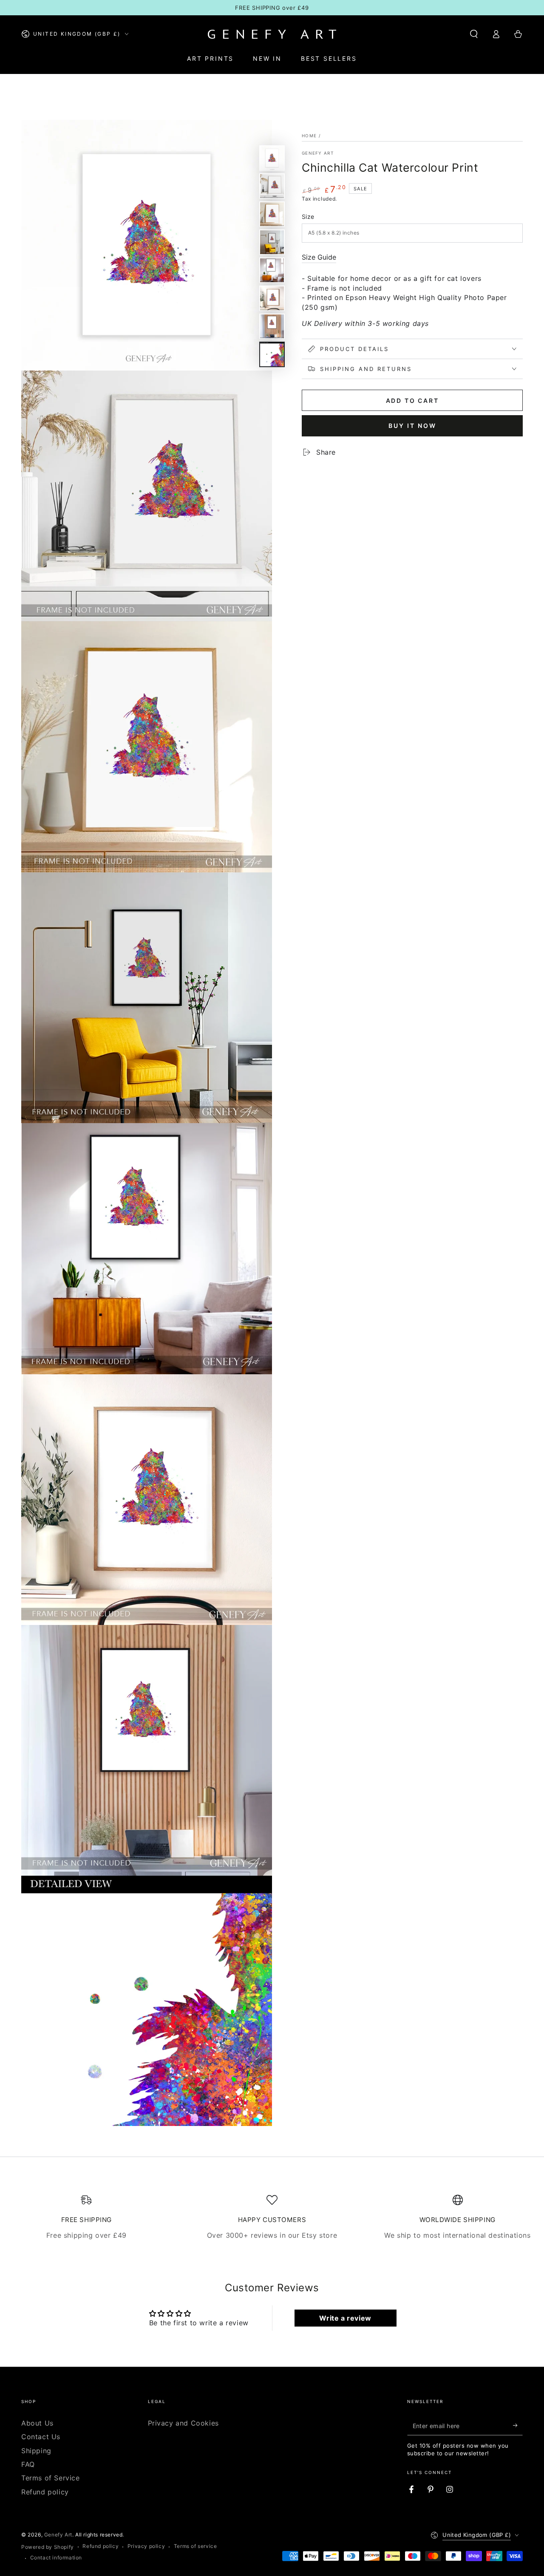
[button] (474, 34)
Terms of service (195, 2546)
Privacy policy (146, 2546)
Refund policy (45, 2492)
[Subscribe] (518, 2426)
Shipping (36, 2451)
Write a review (345, 2318)
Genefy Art (318, 153)
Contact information (56, 2558)
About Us (37, 2423)
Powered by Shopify (48, 2547)
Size (308, 217)
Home (309, 136)
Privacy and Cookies (183, 2423)
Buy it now (412, 426)
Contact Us (41, 2437)
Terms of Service (51, 2478)
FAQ (28, 2464)
